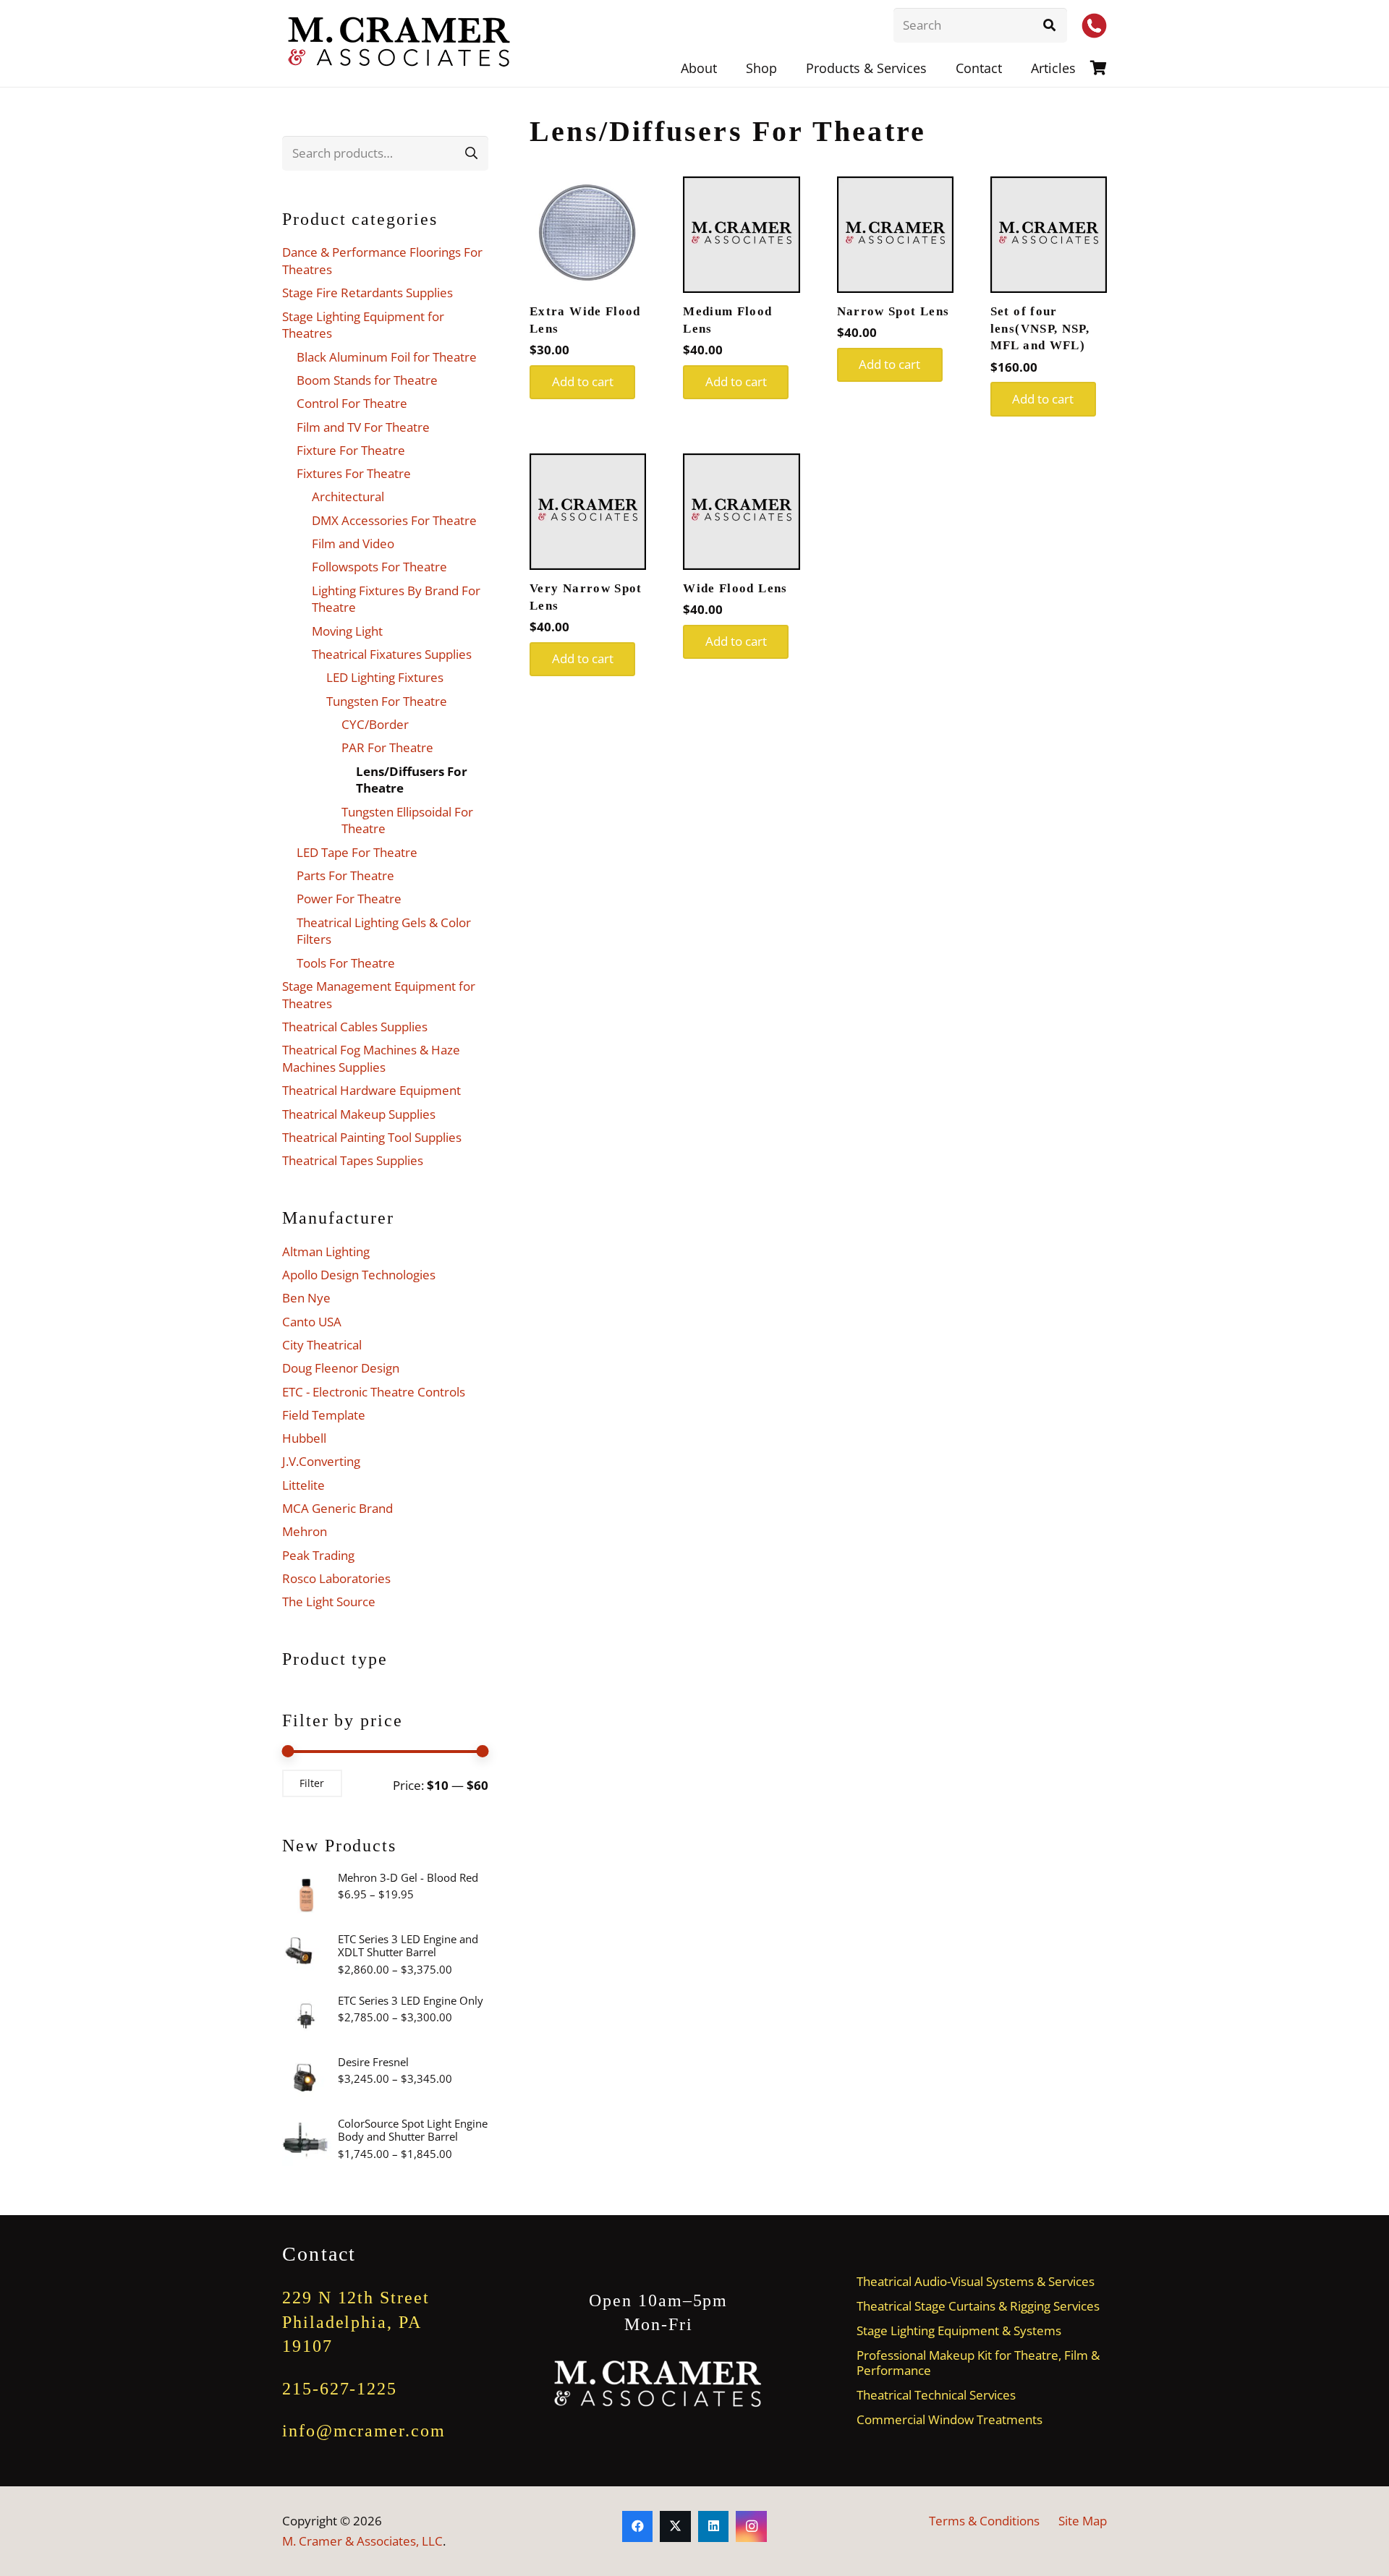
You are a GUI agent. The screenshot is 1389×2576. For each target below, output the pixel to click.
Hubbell (304, 1438)
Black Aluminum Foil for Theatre (387, 357)
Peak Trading (318, 1555)
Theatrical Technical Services (936, 2395)
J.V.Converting (321, 1461)
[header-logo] (400, 43)
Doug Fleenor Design (341, 1368)
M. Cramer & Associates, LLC (362, 2541)
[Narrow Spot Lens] (895, 235)
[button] (938, 68)
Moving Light (347, 631)
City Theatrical (322, 1345)
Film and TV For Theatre (363, 427)
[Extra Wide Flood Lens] (588, 235)
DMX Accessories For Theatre (394, 520)
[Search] (1050, 25)
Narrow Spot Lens (893, 311)
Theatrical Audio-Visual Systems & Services (976, 2281)
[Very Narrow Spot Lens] (588, 512)
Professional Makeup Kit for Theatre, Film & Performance (978, 2363)
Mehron (305, 1531)
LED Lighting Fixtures (385, 677)
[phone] (1094, 26)
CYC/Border (375, 724)
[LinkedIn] (714, 2526)
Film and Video (353, 543)
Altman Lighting (326, 1251)
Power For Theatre (349, 899)
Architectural (348, 496)
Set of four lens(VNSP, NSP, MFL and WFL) (1040, 329)
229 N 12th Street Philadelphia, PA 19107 (356, 2322)
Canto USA (312, 1322)
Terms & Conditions (984, 2521)
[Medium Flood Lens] (741, 235)
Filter (312, 1783)
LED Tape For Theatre (357, 852)
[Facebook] (638, 2526)
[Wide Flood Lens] (741, 512)
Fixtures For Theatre (354, 473)
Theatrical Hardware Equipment (371, 1090)
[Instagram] (751, 2526)
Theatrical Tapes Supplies (353, 1160)
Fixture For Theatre (351, 450)
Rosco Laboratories (336, 1578)
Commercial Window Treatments (950, 2419)
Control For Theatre (352, 403)
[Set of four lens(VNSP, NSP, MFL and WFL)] (1049, 235)
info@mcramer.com (364, 2431)
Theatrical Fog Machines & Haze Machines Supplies (371, 1058)
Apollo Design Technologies (359, 1275)
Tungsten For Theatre (387, 701)
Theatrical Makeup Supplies (359, 1114)
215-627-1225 (340, 2389)
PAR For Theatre (387, 747)
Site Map (1083, 2521)
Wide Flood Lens (735, 588)
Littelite (303, 1485)
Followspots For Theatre (379, 567)
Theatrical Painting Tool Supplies (372, 1137)
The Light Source (329, 1602)
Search (471, 153)
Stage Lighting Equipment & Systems (959, 2330)
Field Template (324, 1415)
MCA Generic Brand (337, 1508)
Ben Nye (306, 1298)
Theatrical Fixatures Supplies (392, 654)
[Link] (1099, 68)
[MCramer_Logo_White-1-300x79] (659, 2384)
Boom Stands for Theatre (367, 380)
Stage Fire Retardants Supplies (368, 293)
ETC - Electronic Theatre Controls (374, 1392)
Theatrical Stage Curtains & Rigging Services (978, 2306)
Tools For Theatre (346, 963)
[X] (675, 2526)
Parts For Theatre (345, 875)
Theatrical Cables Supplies (355, 1027)
